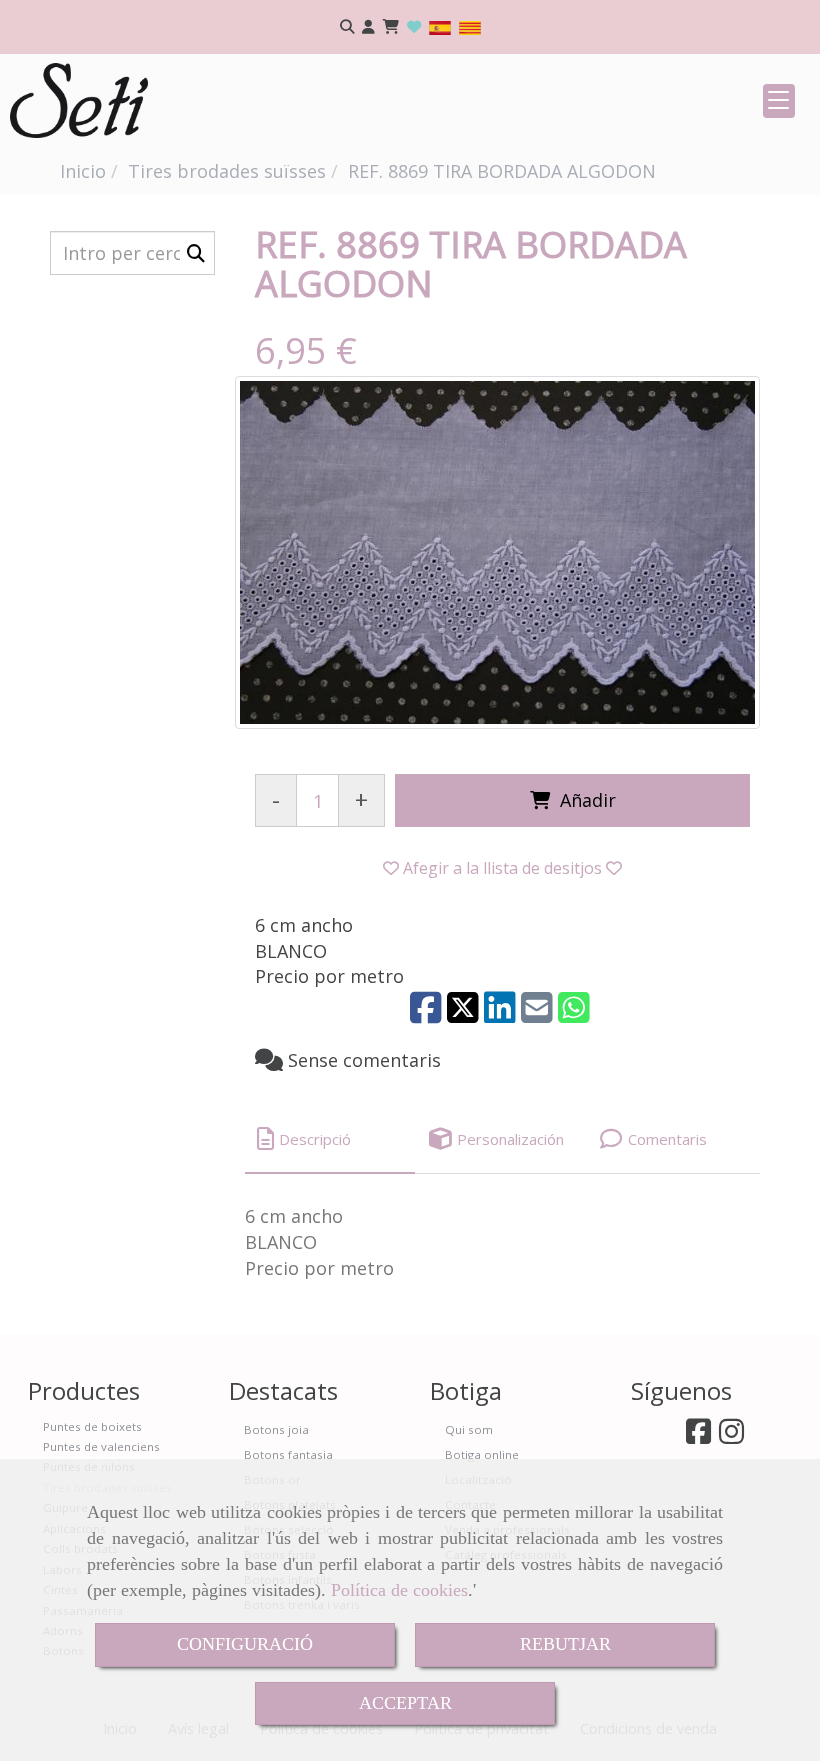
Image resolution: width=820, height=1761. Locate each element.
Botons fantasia (288, 1454)
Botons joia (276, 1429)
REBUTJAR (565, 1644)
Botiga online (482, 1454)
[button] (368, 27)
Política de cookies (399, 1590)
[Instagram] (731, 1436)
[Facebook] (698, 1436)
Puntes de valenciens (101, 1446)
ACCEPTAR (405, 1703)
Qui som (469, 1429)
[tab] (330, 1138)
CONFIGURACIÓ (245, 1644)
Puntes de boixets (92, 1426)
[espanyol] (440, 26)
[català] (470, 26)
